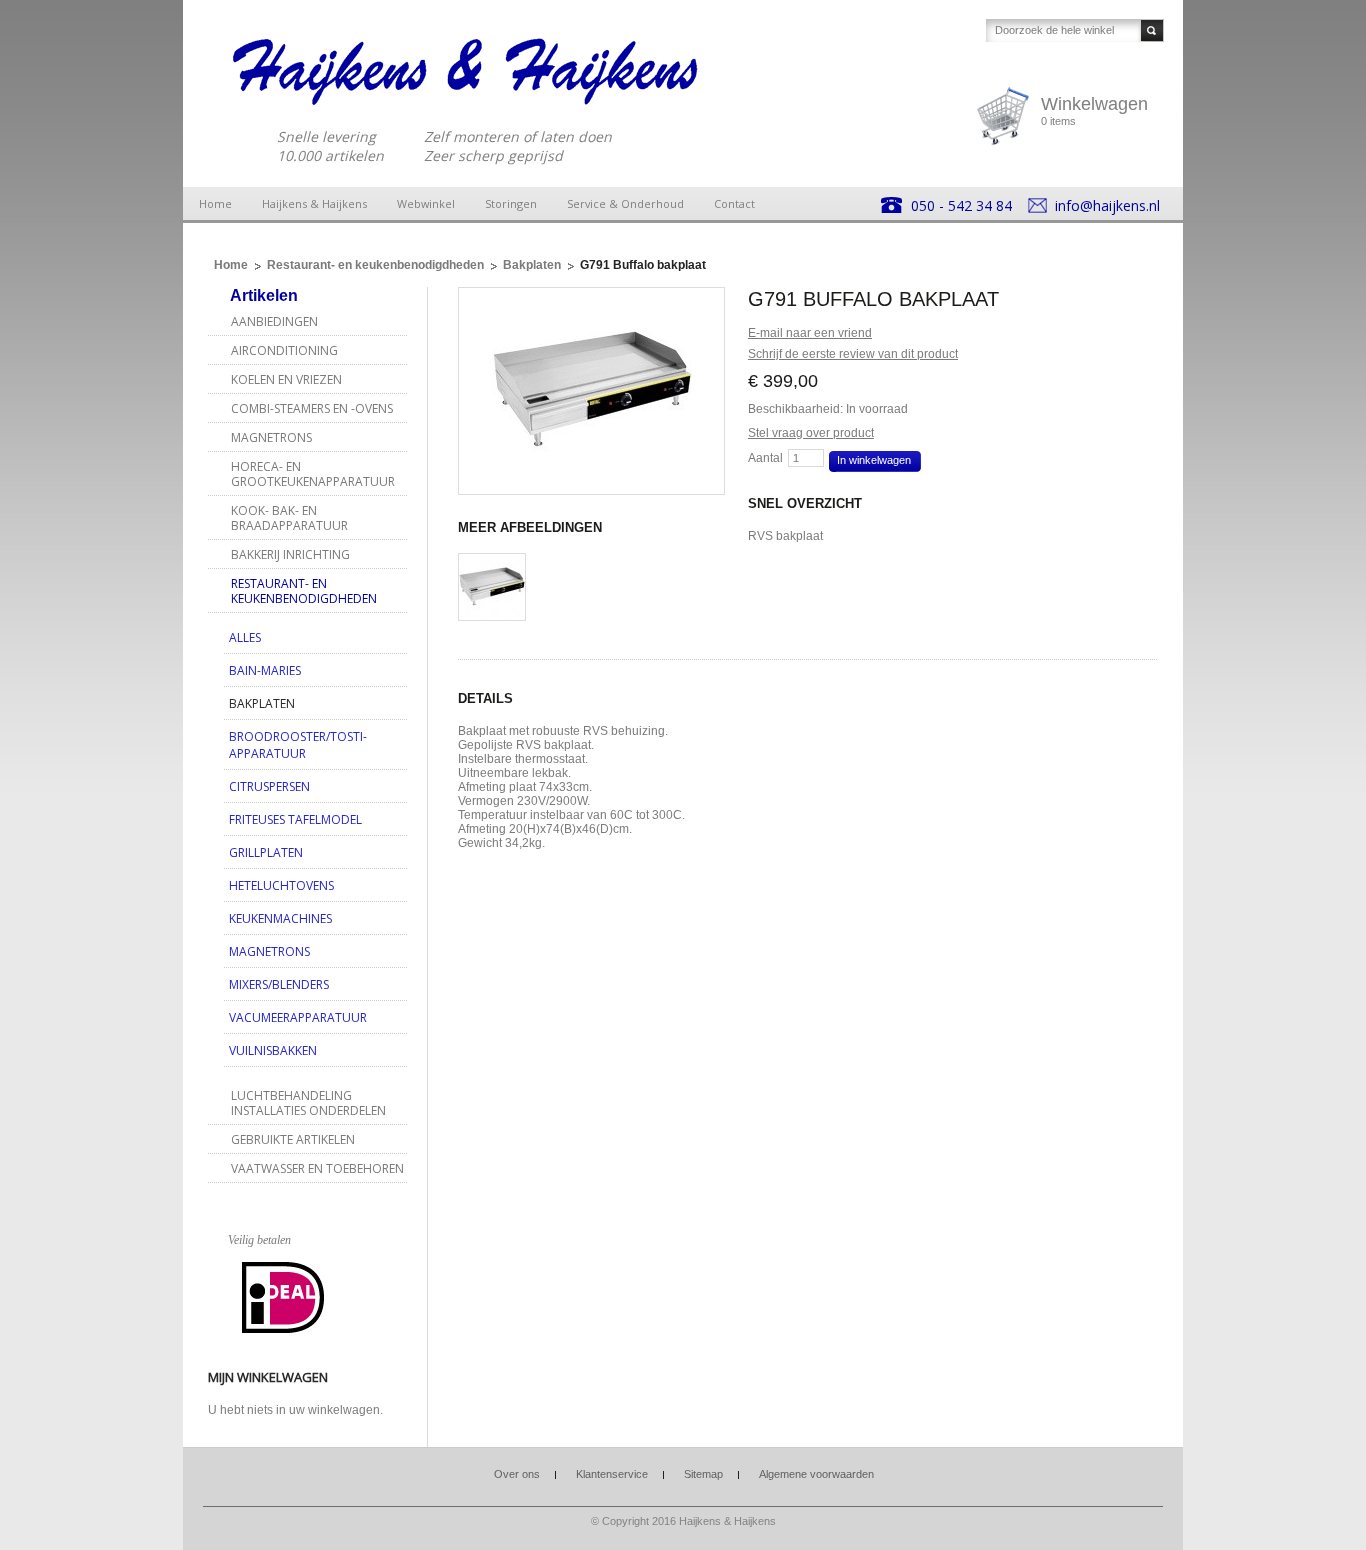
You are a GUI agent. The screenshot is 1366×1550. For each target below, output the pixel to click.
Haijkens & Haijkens (314, 203)
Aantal (765, 458)
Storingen (511, 203)
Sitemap (703, 1474)
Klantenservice (612, 1474)
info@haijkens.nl (1107, 205)
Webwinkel (426, 203)
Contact (734, 203)
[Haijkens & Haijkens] (466, 70)
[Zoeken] (1152, 30)
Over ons (517, 1474)
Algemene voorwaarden (816, 1474)
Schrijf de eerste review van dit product (853, 354)
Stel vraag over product (811, 433)
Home (215, 203)
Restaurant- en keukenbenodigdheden (375, 265)
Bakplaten (532, 265)
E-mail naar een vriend (810, 333)
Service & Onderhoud (625, 203)
